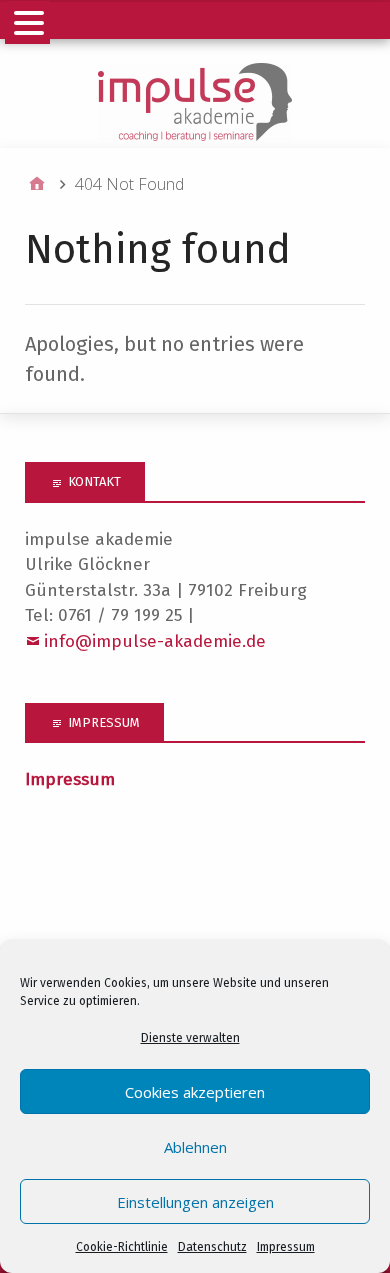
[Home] (37, 184)
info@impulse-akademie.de (155, 641)
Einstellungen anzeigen (195, 1202)
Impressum (286, 1247)
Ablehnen (195, 1147)
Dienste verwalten (190, 1038)
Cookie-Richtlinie (122, 1247)
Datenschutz (212, 1247)
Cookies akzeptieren (195, 1092)
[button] (27, 22)
